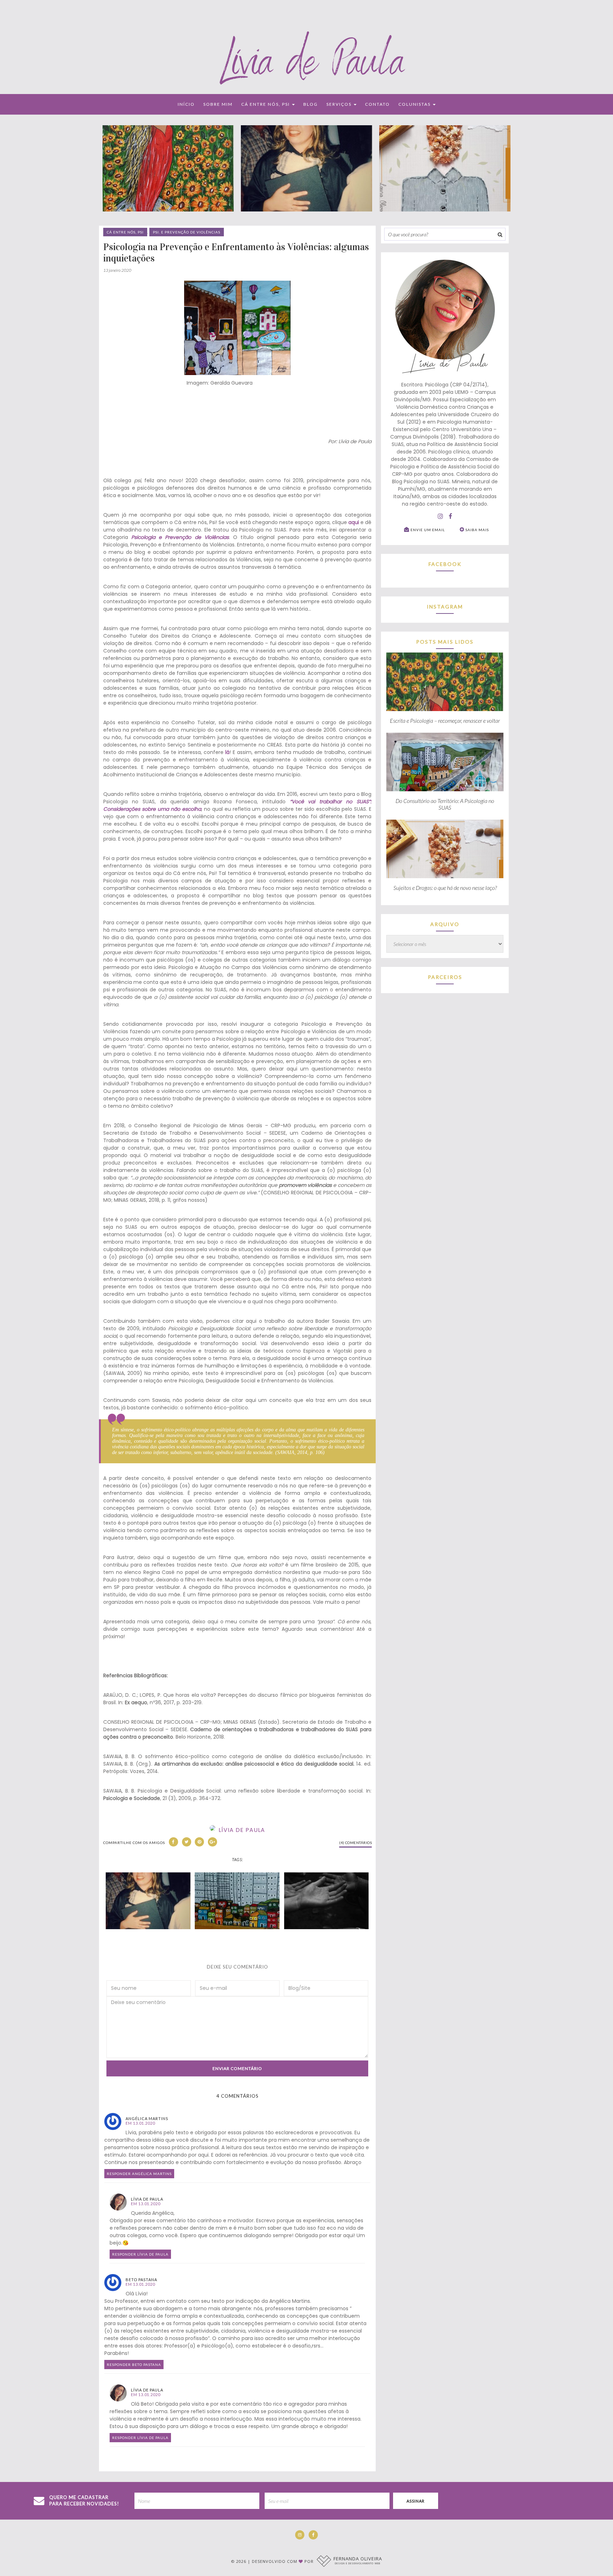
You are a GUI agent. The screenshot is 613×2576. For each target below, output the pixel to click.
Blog (311, 104)
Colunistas (415, 104)
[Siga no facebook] (451, 517)
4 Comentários (238, 2096)
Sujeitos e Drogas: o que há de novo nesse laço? (445, 888)
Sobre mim (218, 104)
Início (186, 104)
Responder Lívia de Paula (140, 2254)
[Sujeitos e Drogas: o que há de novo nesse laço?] (445, 878)
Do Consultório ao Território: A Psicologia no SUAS (445, 804)
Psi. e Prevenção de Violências (187, 232)
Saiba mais (477, 530)
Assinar (416, 2501)
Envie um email (427, 530)
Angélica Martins (147, 2118)
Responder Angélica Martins (139, 2174)
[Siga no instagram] (440, 517)
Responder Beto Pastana (134, 2365)
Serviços (340, 104)
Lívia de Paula (147, 2199)
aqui (354, 522)
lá (227, 752)
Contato (377, 104)
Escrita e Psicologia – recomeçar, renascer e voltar (445, 720)
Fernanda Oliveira (358, 2560)
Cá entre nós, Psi (266, 104)
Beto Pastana (141, 2280)
